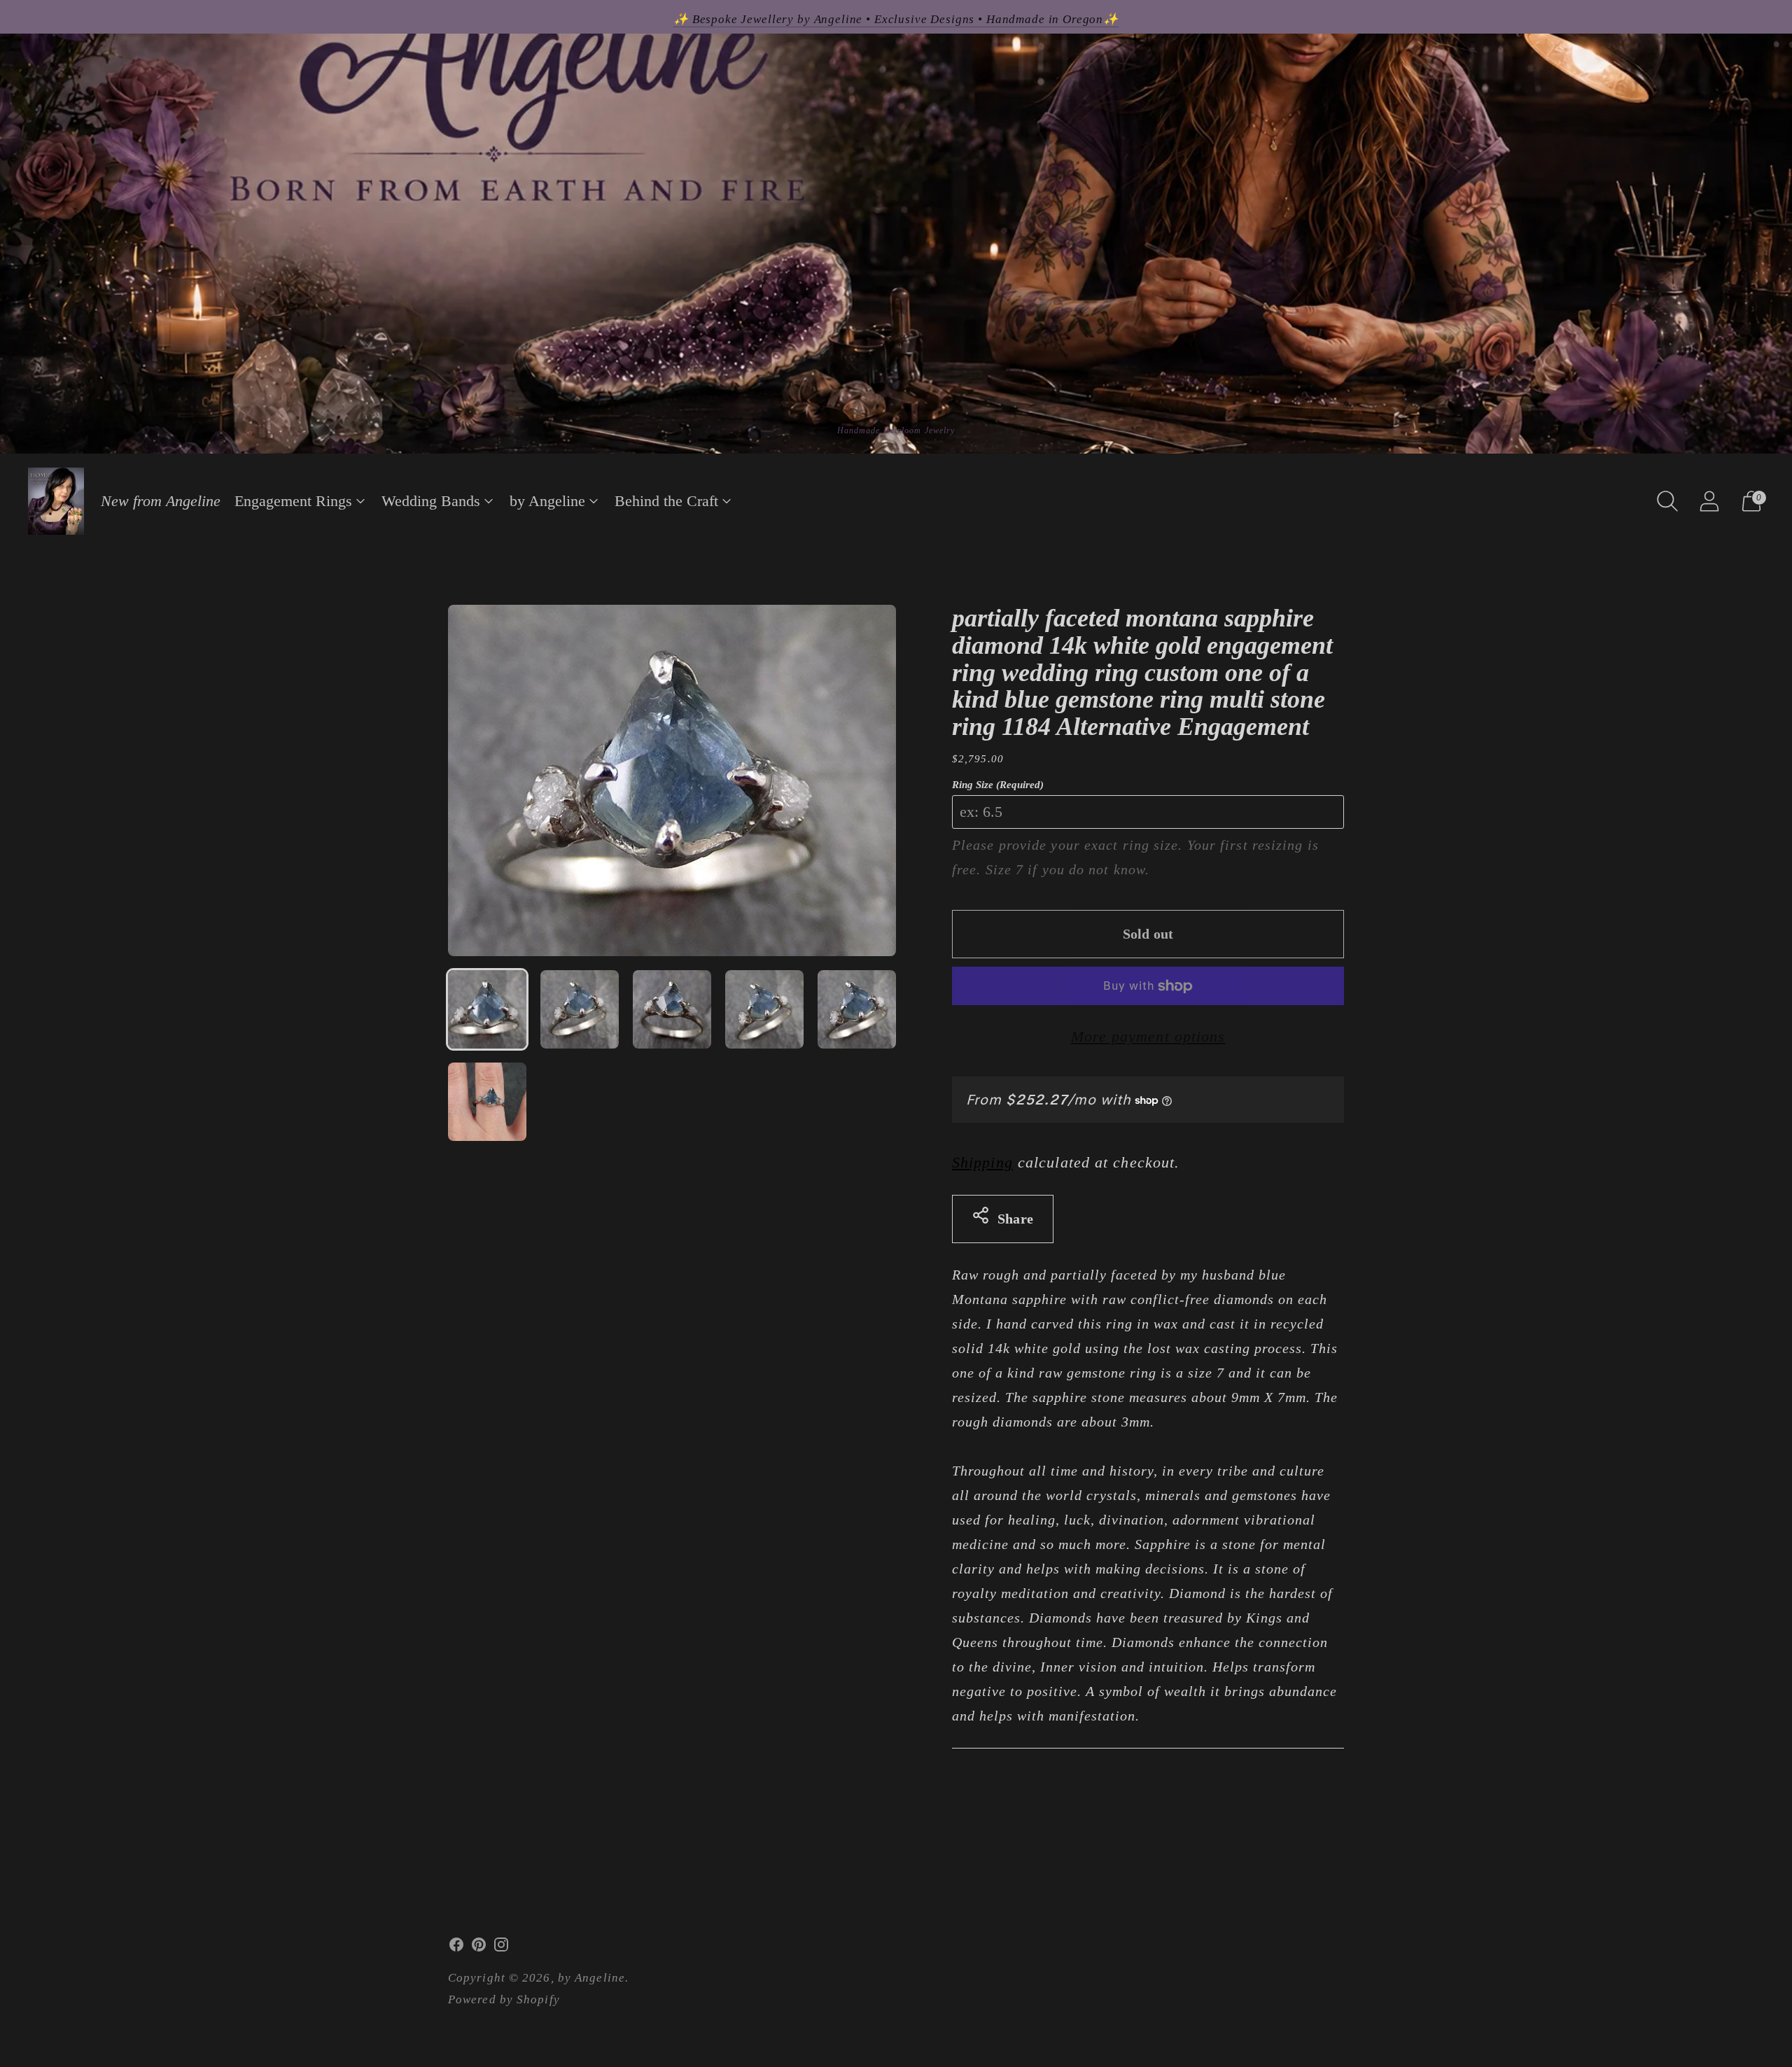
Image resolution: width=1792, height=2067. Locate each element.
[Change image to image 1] (487, 1009)
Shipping (982, 1162)
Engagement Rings (293, 501)
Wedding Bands (431, 501)
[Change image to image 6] (487, 1102)
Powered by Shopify (504, 1999)
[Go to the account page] (1709, 501)
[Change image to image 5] (857, 1009)
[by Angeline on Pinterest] (479, 1948)
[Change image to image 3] (672, 1009)
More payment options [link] (1148, 1036)
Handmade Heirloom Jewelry (896, 430)
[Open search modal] (1667, 501)
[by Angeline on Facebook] (456, 1948)
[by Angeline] (56, 501)
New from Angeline (161, 501)
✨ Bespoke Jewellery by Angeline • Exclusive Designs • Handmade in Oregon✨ (896, 19)
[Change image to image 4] (764, 1009)
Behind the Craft (666, 501)
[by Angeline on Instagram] (501, 1948)
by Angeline (547, 501)
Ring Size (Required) (998, 785)
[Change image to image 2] (580, 1009)
